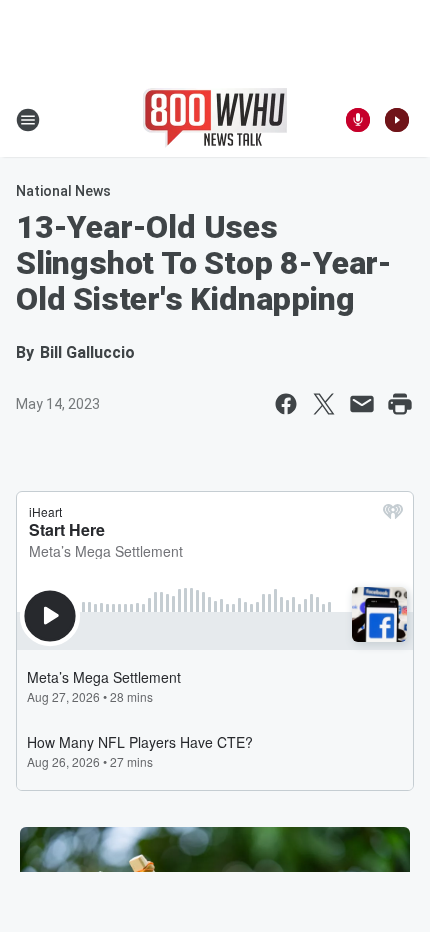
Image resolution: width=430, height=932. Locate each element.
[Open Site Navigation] (28, 120)
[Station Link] (215, 120)
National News (63, 191)
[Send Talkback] (358, 120)
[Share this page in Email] (362, 404)
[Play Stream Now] (397, 120)
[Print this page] (400, 404)
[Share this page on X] (324, 404)
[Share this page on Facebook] (286, 404)
